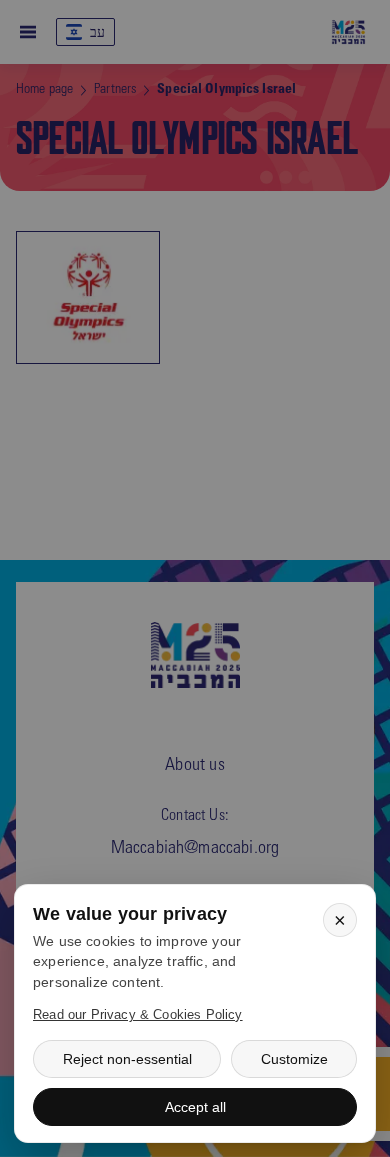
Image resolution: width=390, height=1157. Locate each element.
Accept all (195, 1107)
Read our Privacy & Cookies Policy (138, 1014)
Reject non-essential (127, 1059)
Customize (294, 1059)
